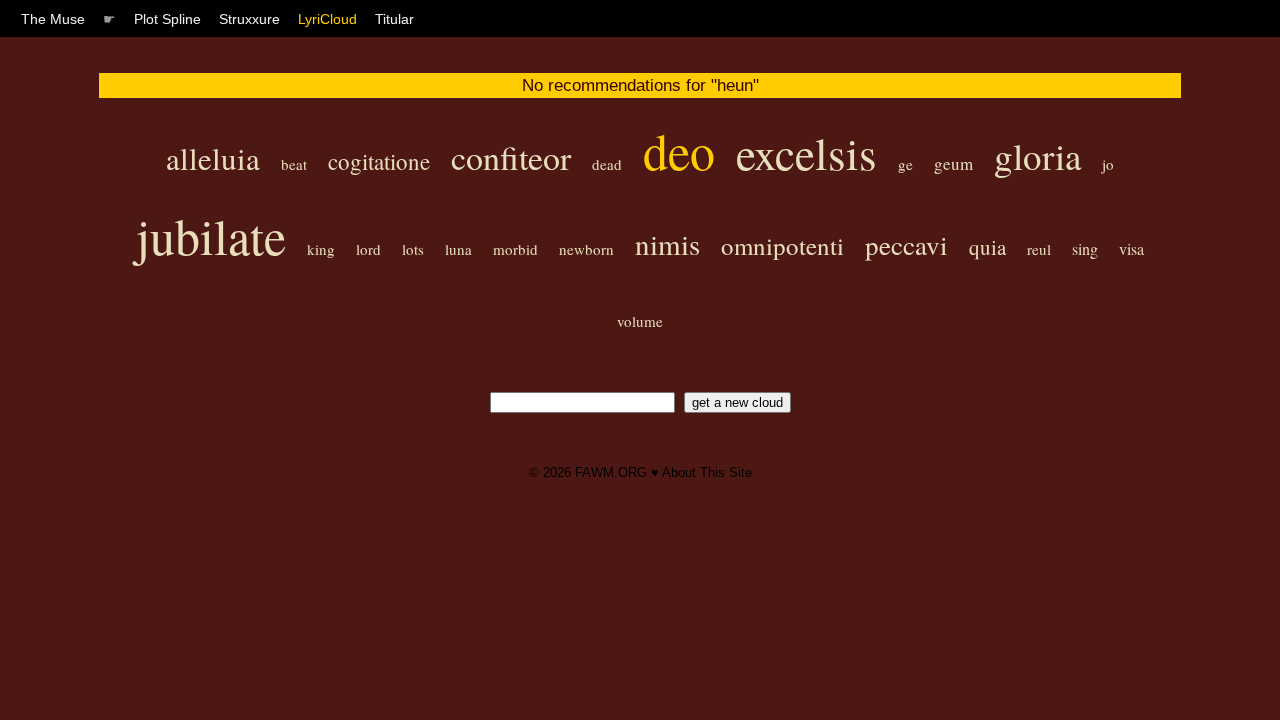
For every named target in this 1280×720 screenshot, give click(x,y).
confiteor (511, 157)
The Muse (53, 19)
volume (640, 321)
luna (458, 249)
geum (953, 163)
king (321, 249)
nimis (667, 243)
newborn (586, 249)
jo (1108, 164)
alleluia (213, 158)
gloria (1037, 155)
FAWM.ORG (611, 472)
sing (1085, 248)
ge (905, 164)
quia (987, 247)
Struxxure (249, 19)
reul (1039, 249)
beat (294, 164)
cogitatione (379, 161)
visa (1131, 248)
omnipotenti (782, 245)
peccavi (906, 245)
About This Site (707, 472)
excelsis (806, 153)
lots (413, 249)
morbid (515, 249)
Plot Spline (167, 19)
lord (368, 249)
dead (607, 164)
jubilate (211, 235)
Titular (394, 19)
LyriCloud (327, 19)
